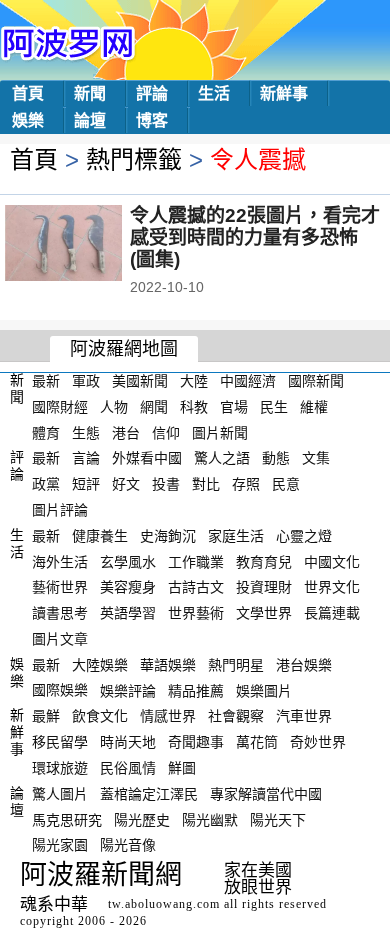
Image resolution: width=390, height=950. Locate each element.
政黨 (46, 484)
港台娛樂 (304, 665)
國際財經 (60, 407)
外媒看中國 (147, 458)
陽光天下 (278, 819)
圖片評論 (60, 510)
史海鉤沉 (168, 536)
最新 (46, 381)
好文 (126, 484)
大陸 (194, 381)
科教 (194, 407)
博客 (152, 120)
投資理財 (264, 587)
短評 (86, 484)
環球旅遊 (60, 768)
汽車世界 (304, 716)
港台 (126, 432)
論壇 (90, 120)
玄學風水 (128, 561)
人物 (114, 407)
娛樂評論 (128, 690)
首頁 (28, 93)
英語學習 (128, 613)
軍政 (86, 381)
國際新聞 (316, 381)
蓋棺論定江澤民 (149, 794)
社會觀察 (236, 716)
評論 (152, 93)
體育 (46, 432)
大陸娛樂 (100, 665)
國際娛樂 (60, 690)
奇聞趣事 (196, 742)
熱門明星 (236, 665)
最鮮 (46, 716)
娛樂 (28, 120)
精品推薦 (196, 690)
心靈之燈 (304, 536)
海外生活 (60, 561)
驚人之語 (222, 458)
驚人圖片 (60, 794)
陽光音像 (128, 845)
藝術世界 (60, 587)
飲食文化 (100, 716)
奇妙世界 (318, 742)
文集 (316, 458)
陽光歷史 (142, 819)
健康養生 (100, 536)
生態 (86, 432)
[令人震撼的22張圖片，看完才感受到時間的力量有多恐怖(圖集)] (90, 245)
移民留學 (60, 742)
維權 (314, 407)
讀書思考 (60, 613)
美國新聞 (140, 381)
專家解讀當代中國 (266, 794)
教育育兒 (264, 561)
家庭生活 (236, 536)
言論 (86, 458)
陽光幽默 (210, 819)
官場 (234, 407)
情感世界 (168, 716)
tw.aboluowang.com (164, 904)
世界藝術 (196, 613)
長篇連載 (332, 613)
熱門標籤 (134, 159)
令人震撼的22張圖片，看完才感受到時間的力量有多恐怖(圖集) (255, 237)
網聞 (154, 407)
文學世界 (264, 613)
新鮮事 (284, 93)
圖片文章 (60, 639)
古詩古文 (196, 587)
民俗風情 (128, 768)
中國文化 (332, 561)
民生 (274, 407)
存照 (246, 484)
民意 (286, 484)
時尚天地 (128, 742)
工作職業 (196, 561)
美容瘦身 (128, 587)
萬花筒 (257, 742)
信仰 (166, 432)
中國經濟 (248, 381)
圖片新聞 (220, 432)
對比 (206, 484)
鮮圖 (182, 768)
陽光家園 (60, 845)
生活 (214, 93)
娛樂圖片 (264, 690)
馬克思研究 (67, 819)
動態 (276, 458)
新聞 (90, 93)
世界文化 (332, 587)
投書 (166, 484)
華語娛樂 (168, 665)
